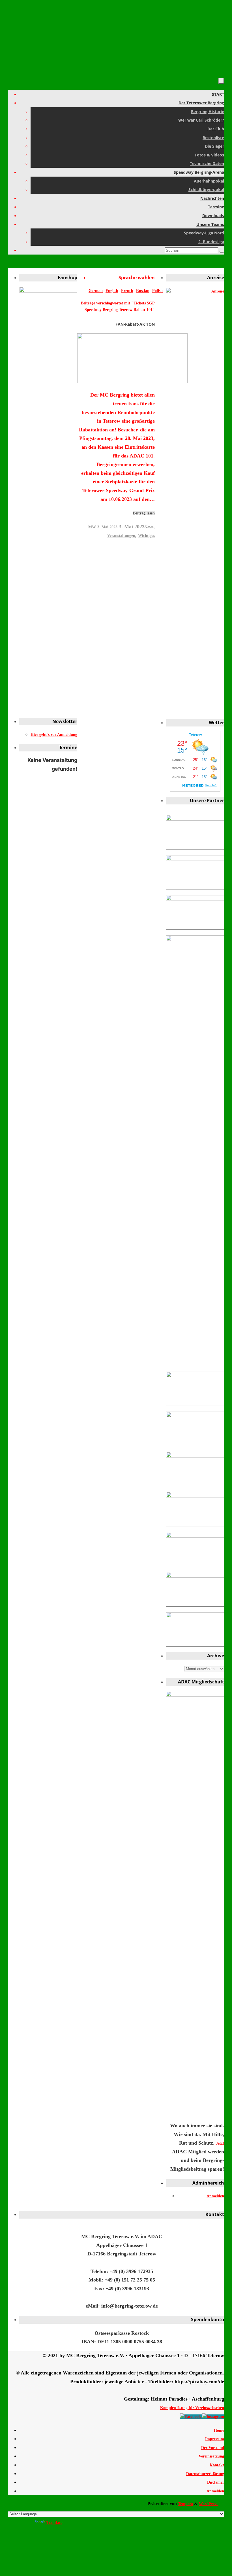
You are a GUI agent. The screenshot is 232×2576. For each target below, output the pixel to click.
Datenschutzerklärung (205, 2474)
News (149, 527)
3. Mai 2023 (107, 527)
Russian (143, 291)
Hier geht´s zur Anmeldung (54, 735)
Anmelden (215, 2196)
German (96, 291)
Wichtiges (146, 536)
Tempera (185, 2504)
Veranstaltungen (121, 536)
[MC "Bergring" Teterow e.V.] (191, 2417)
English (112, 291)
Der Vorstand (213, 2448)
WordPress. (209, 2504)
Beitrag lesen (144, 513)
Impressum (215, 2439)
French (127, 291)
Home (219, 2430)
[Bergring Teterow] (213, 2417)
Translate (54, 2523)
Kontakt (217, 2465)
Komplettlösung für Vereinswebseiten (192, 2408)
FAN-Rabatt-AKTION (135, 324)
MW (92, 527)
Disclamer (216, 2482)
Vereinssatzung (211, 2456)
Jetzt (220, 2143)
